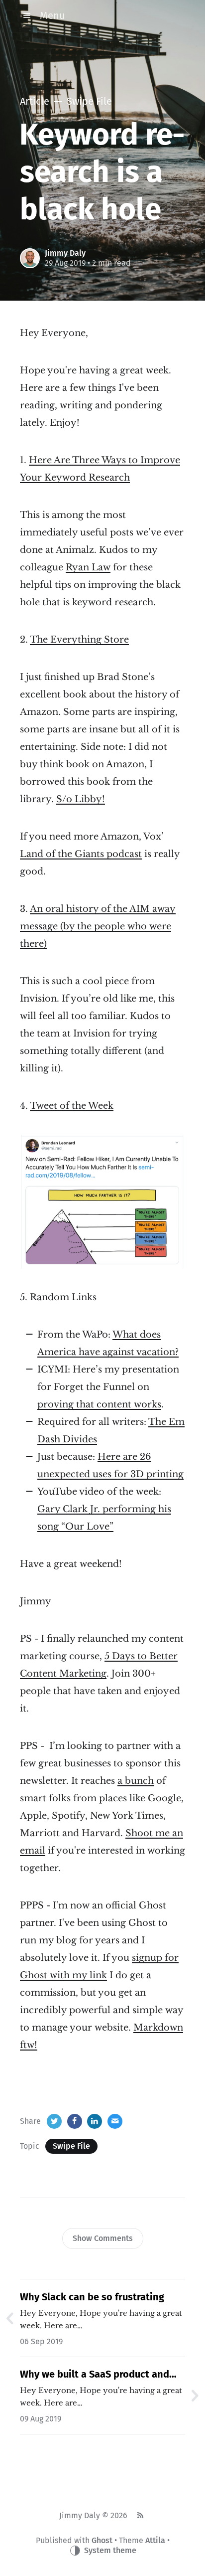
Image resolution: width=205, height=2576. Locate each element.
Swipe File (71, 2146)
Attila (155, 2540)
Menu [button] (52, 15)
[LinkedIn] (95, 2121)
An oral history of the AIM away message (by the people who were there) (98, 926)
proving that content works (99, 1404)
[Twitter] (54, 2121)
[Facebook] (75, 2121)
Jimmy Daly (65, 253)
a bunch (136, 1781)
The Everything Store (79, 640)
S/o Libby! (81, 799)
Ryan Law (88, 567)
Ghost (102, 2540)
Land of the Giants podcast (81, 854)
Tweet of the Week (72, 1106)
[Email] (115, 2121)
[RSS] (140, 2516)
